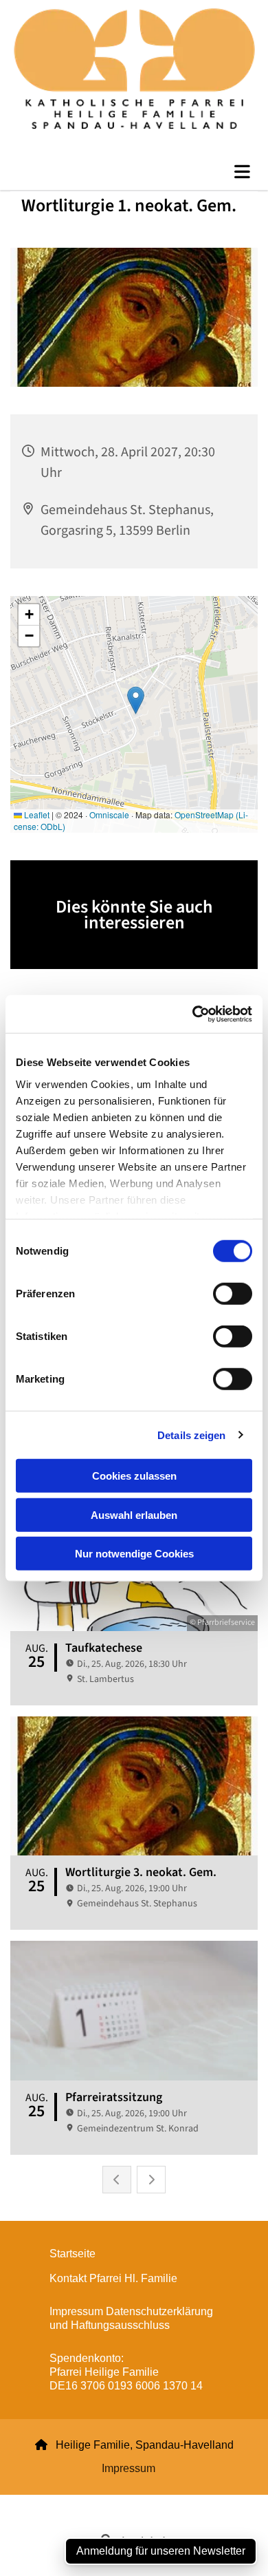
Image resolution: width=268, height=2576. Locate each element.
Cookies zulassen (134, 1476)
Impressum (129, 2468)
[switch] (233, 1294)
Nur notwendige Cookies (134, 1554)
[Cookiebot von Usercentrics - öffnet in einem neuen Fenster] (193, 1014)
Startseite (72, 2254)
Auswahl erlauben (134, 1514)
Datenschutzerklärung (85, 2503)
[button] (134, 172)
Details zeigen (191, 1435)
